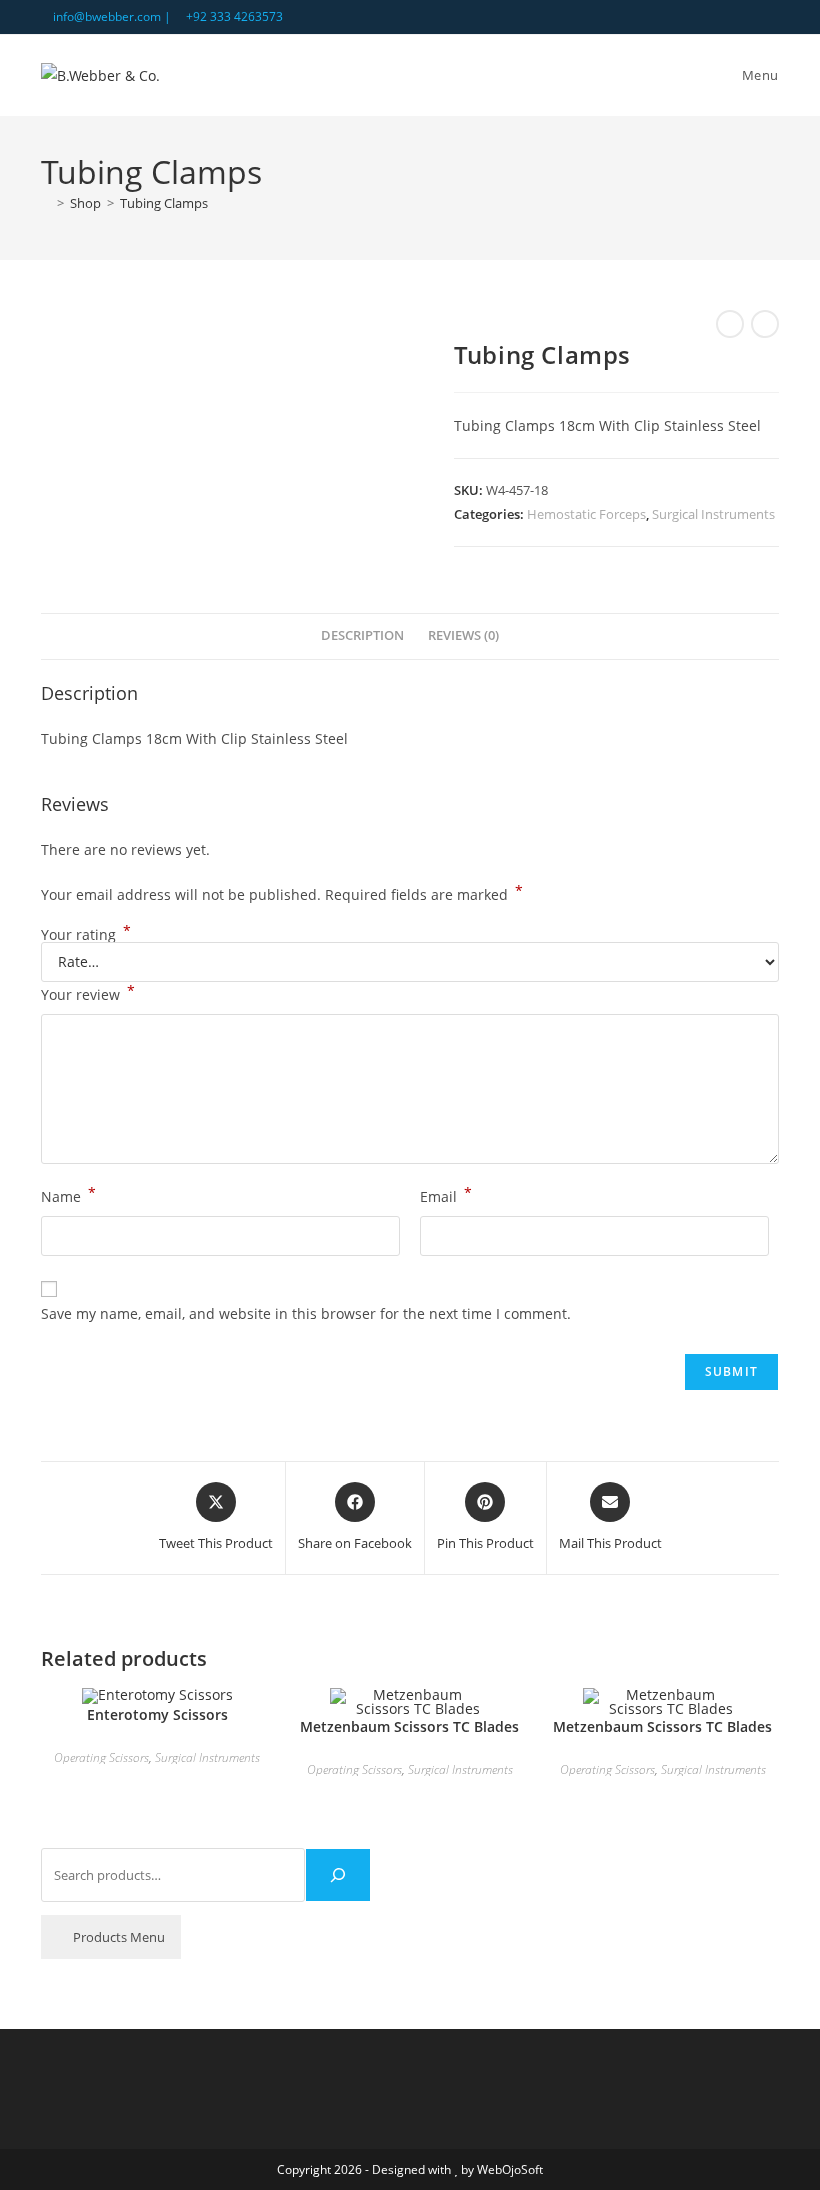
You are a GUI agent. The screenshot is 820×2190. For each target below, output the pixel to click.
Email (446, 1195)
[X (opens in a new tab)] (727, 17)
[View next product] (765, 324)
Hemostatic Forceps (586, 514)
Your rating (86, 935)
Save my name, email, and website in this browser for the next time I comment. (306, 1313)
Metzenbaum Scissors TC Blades (409, 1726)
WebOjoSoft (510, 2169)
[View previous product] (730, 324)
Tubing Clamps (164, 203)
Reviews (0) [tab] (463, 635)
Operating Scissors (101, 1757)
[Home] (46, 203)
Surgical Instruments (713, 514)
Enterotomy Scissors (157, 1714)
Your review (88, 993)
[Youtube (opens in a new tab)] (770, 17)
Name (68, 1195)
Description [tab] (362, 635)
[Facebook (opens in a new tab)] (750, 17)
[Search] (338, 1875)
